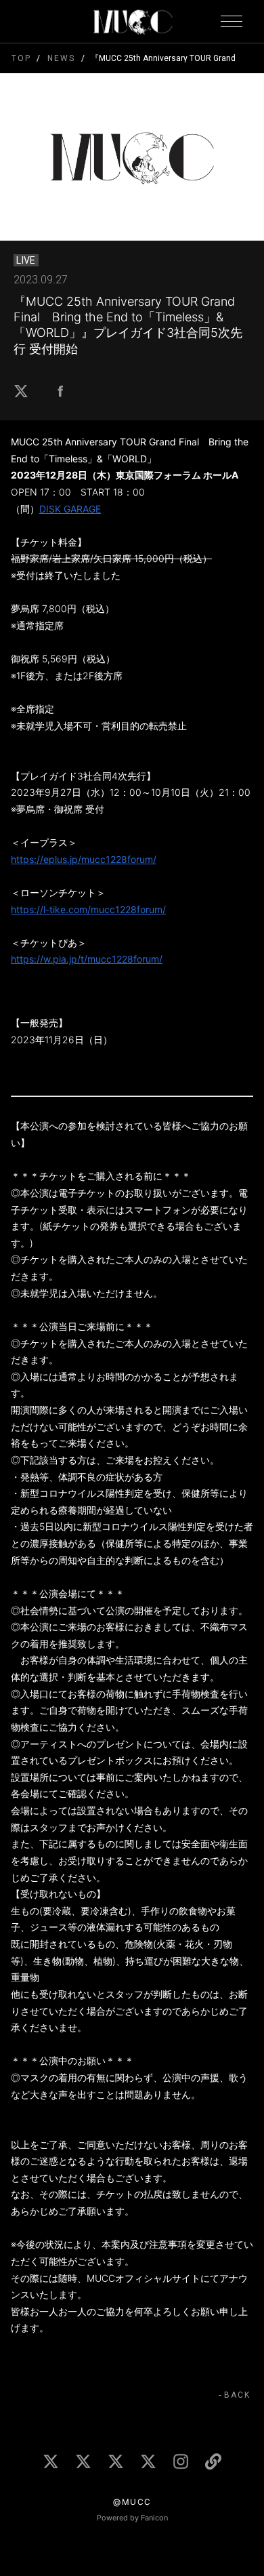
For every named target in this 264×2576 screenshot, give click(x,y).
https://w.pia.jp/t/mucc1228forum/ (87, 959)
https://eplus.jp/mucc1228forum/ (84, 859)
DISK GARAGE (70, 509)
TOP (21, 58)
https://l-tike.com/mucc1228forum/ (88, 909)
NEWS (61, 58)
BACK (237, 2395)
